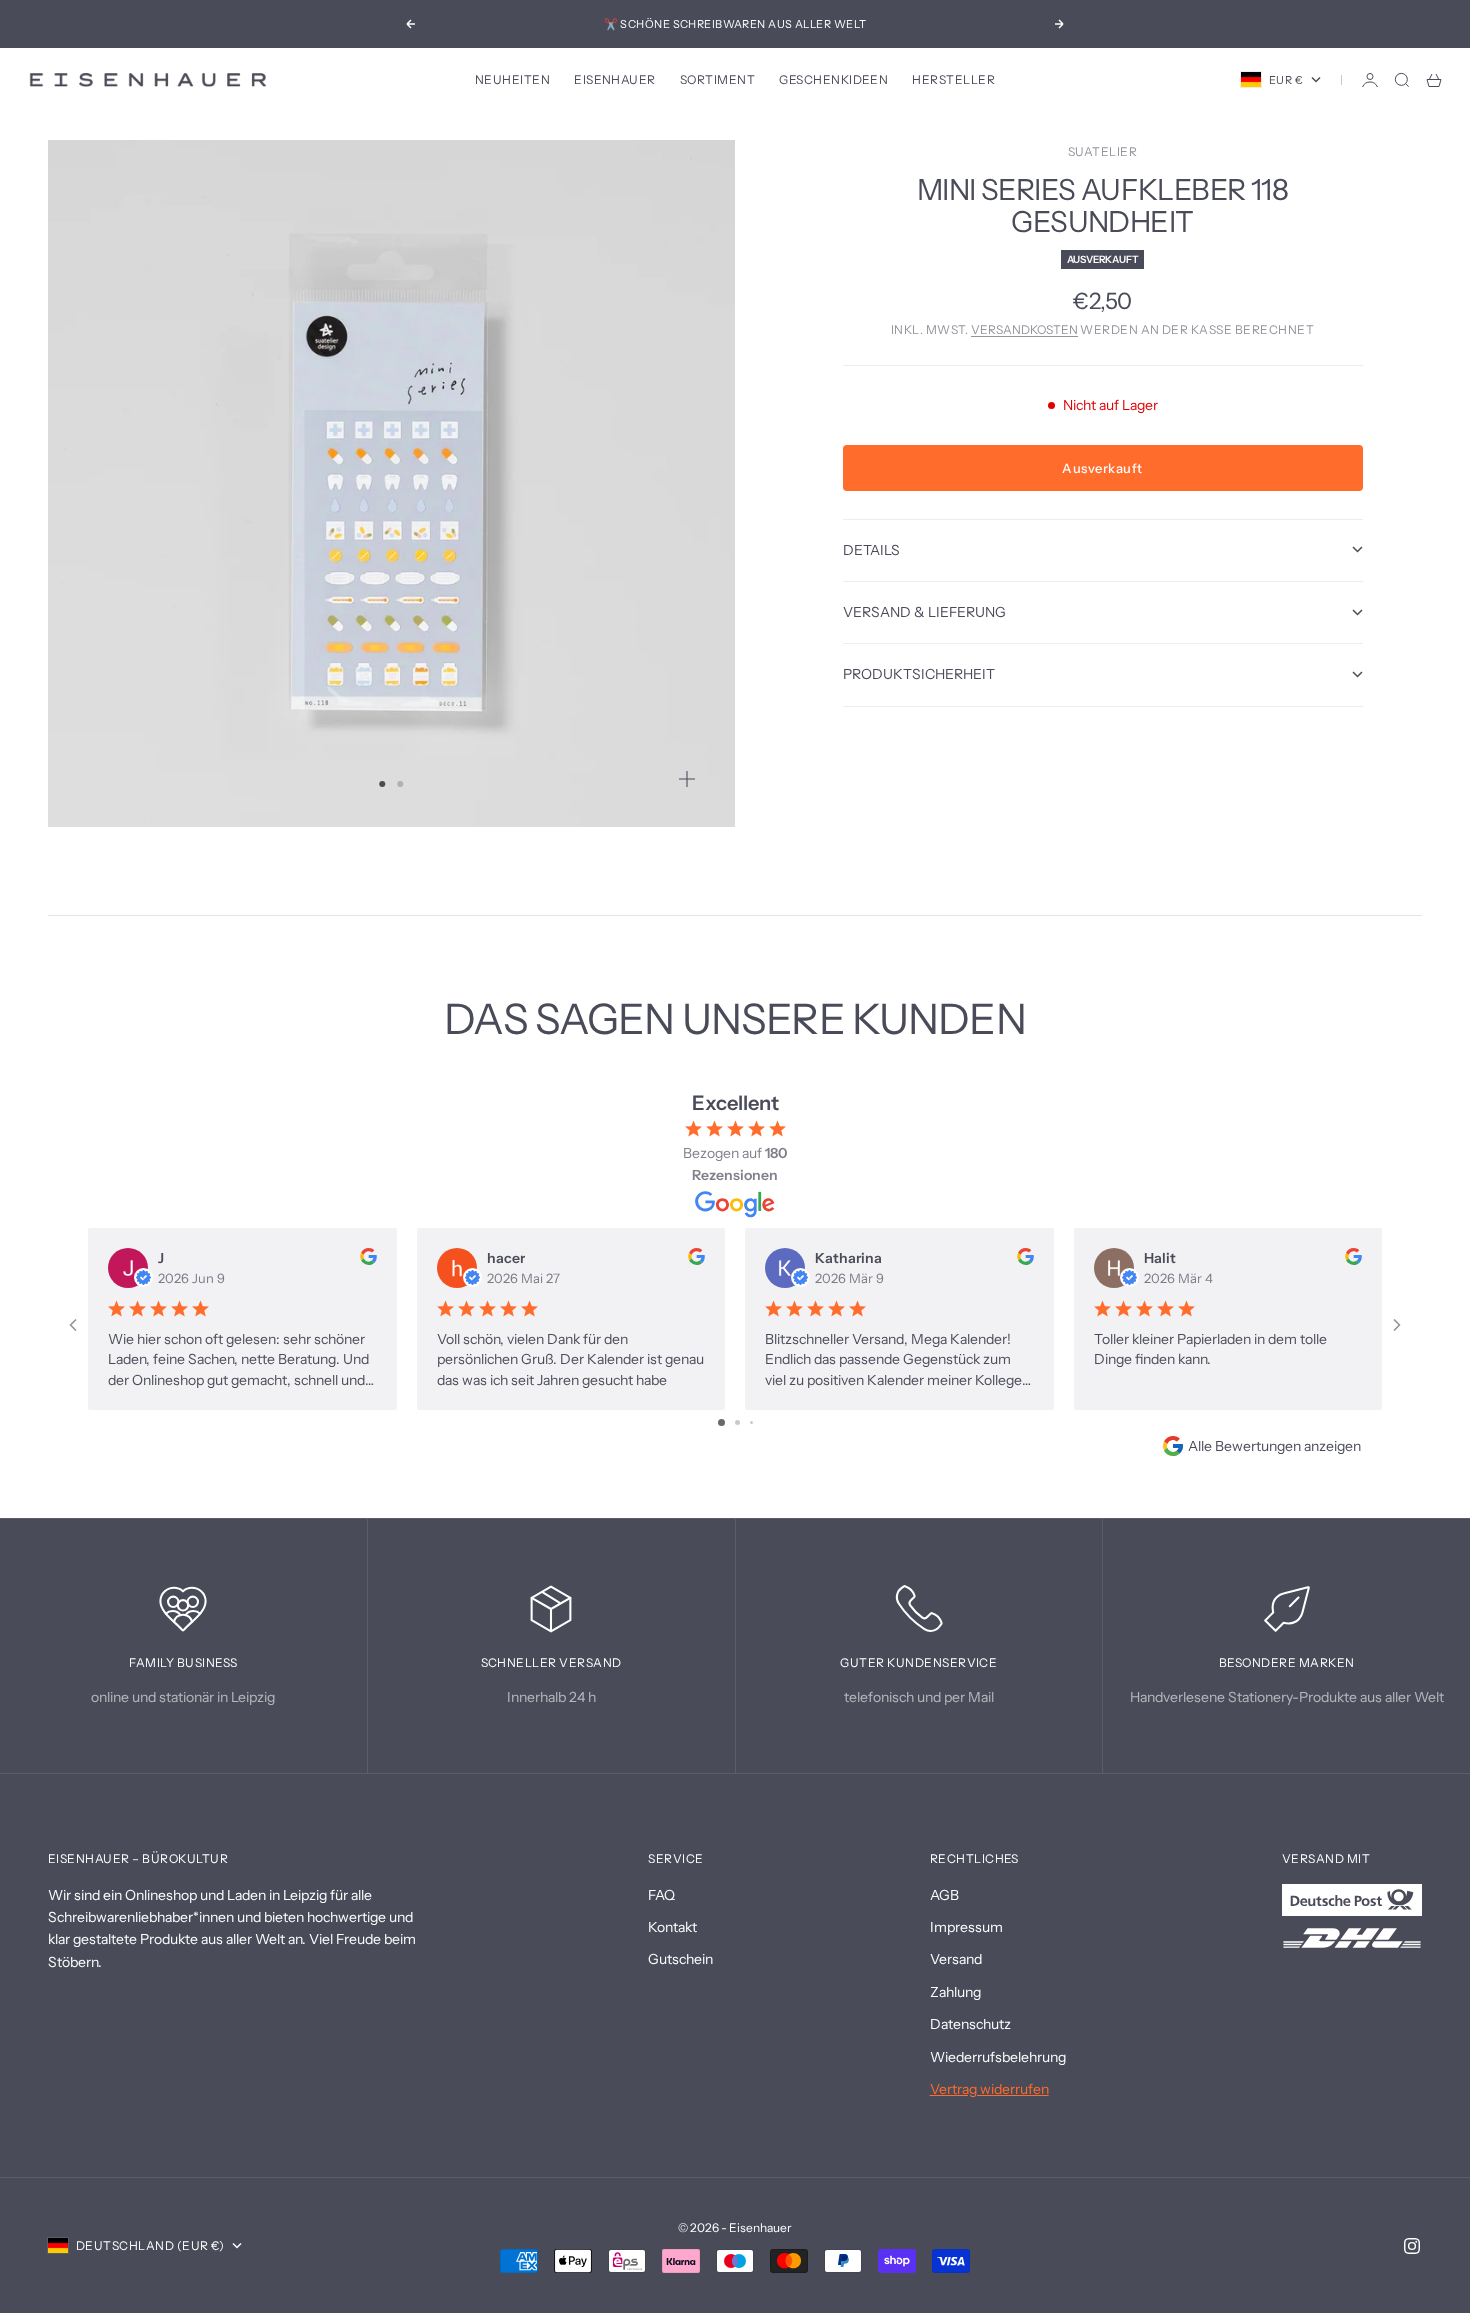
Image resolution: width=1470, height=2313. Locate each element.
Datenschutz (970, 2024)
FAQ (661, 1895)
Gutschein (680, 1959)
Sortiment (717, 79)
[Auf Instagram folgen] (1412, 2246)
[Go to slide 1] (721, 1422)
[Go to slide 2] (737, 1422)
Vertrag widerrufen (989, 2089)
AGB (944, 1895)
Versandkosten (1024, 329)
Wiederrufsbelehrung (998, 2057)
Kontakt (672, 1927)
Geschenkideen (833, 79)
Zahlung (955, 1992)
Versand (956, 1959)
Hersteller (953, 79)
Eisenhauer (615, 79)
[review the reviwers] (368, 1256)
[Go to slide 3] (751, 1422)
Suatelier (1102, 151)
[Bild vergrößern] (687, 779)
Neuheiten (512, 79)
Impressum (966, 1927)
